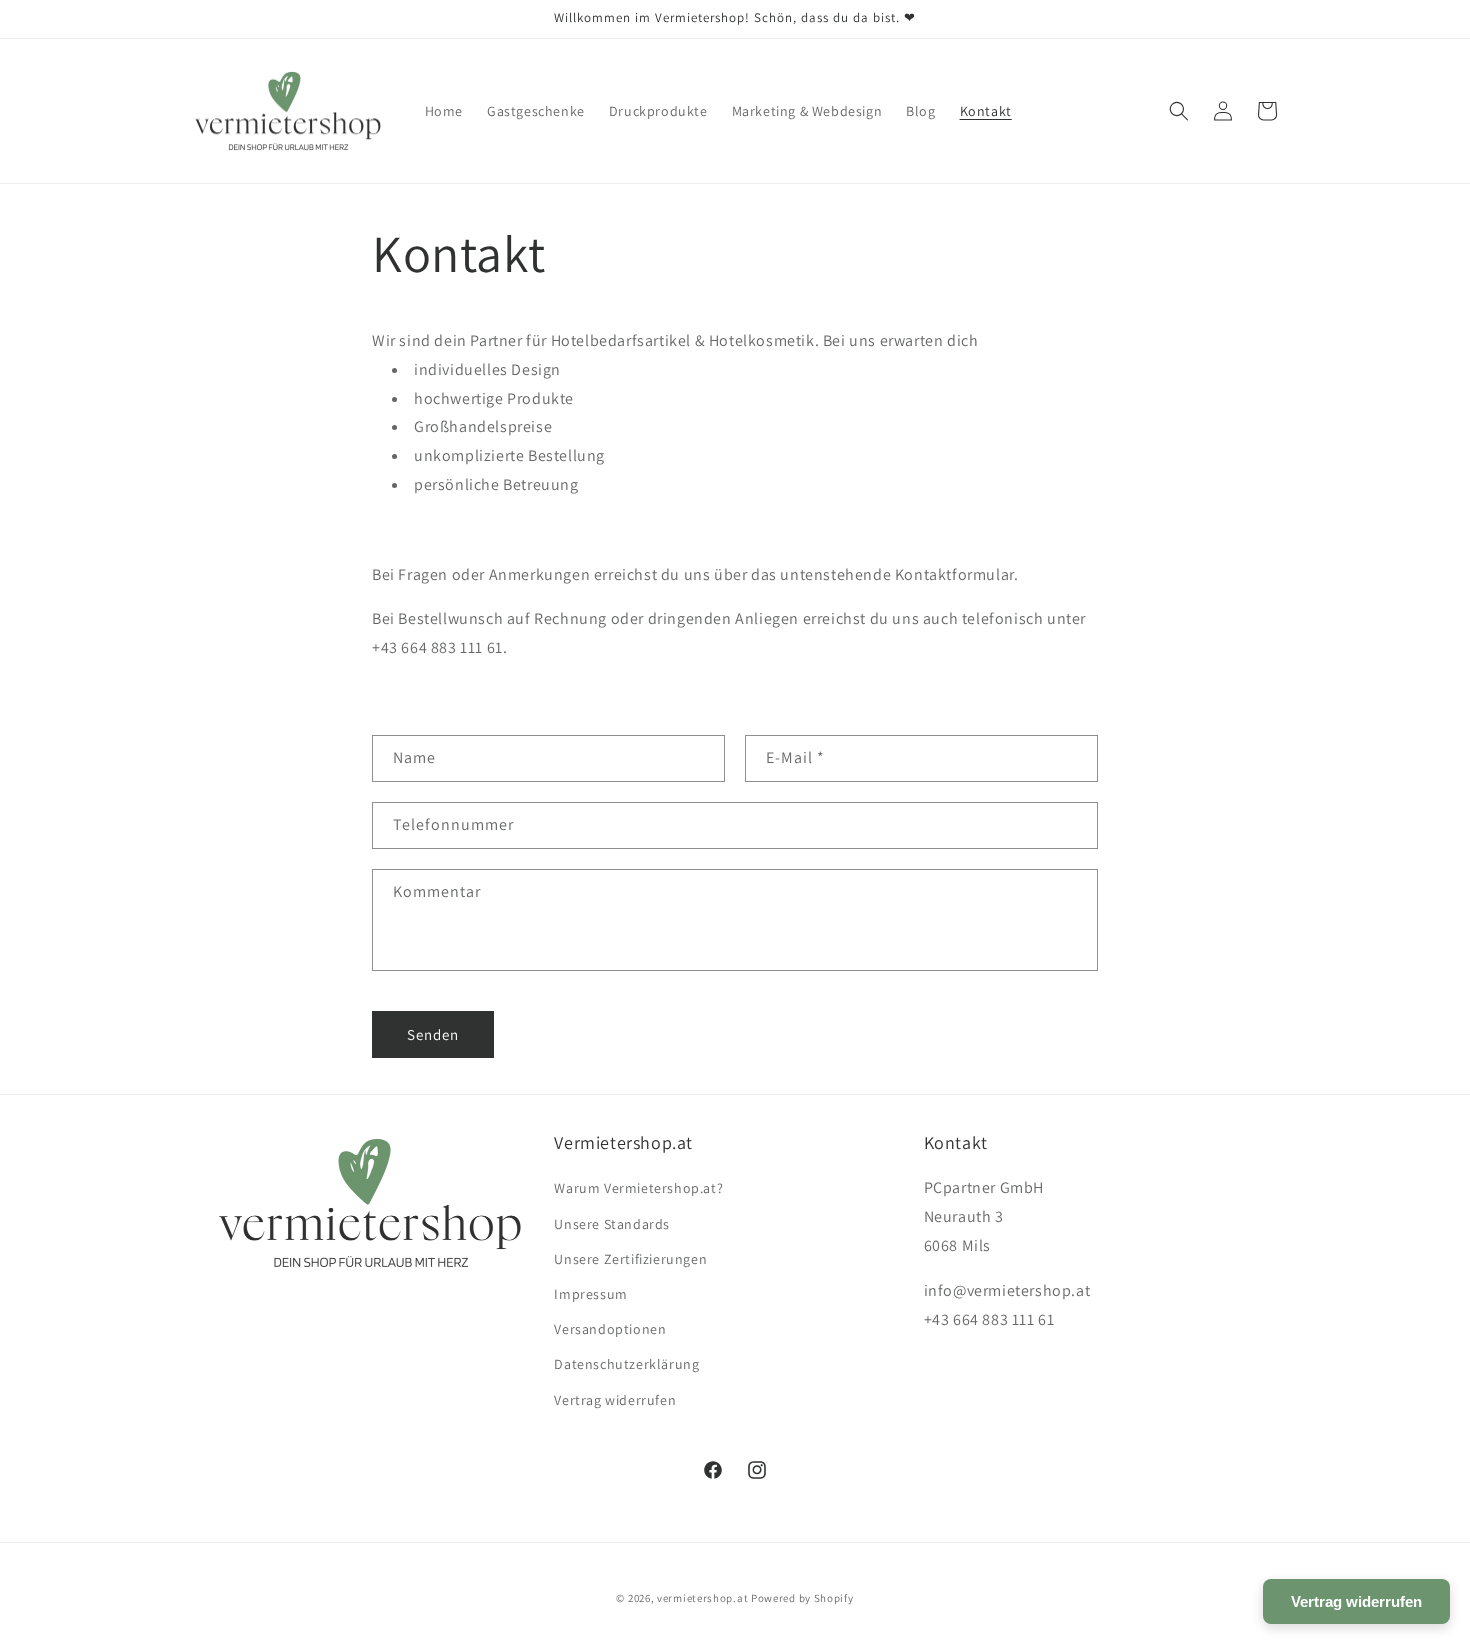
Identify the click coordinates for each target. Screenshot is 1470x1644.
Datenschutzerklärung (626, 1364)
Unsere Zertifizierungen (630, 1259)
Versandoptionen (610, 1329)
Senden (433, 1034)
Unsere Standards (612, 1224)
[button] (1179, 111)
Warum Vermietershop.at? (638, 1188)
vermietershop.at (702, 1598)
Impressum (590, 1294)
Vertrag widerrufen (615, 1400)
